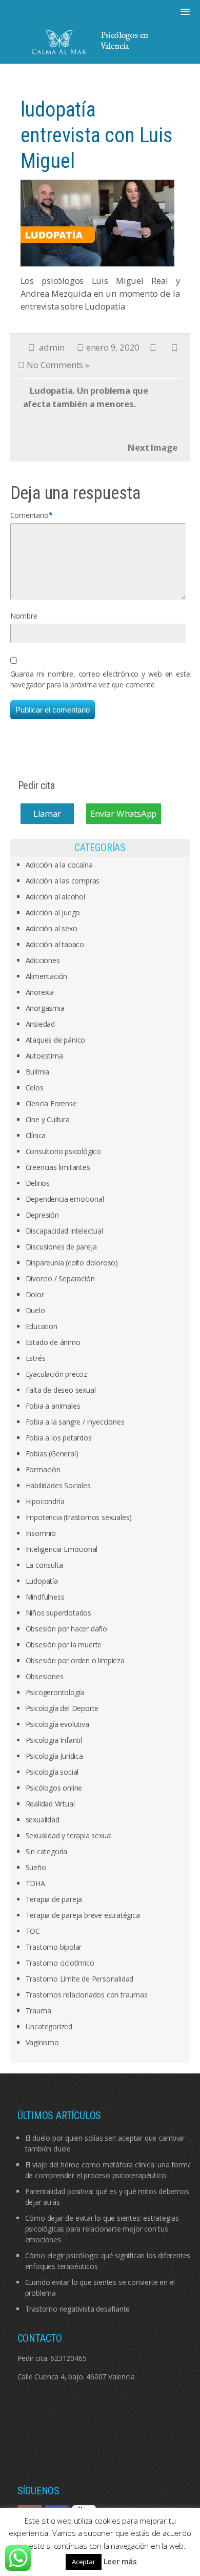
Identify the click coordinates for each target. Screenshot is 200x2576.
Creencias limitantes (58, 1167)
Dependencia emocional (65, 1199)
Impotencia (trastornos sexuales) (79, 1517)
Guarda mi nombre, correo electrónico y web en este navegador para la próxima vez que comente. (100, 679)
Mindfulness (45, 1597)
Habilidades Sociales (58, 1485)
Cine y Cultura (48, 1119)
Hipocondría (45, 1501)
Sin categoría (46, 1851)
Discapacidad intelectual (64, 1231)
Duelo (35, 1310)
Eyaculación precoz (56, 1374)
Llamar (47, 814)
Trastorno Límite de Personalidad (80, 1979)
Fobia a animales (53, 1406)
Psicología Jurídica (54, 1756)
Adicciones (43, 960)
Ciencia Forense (51, 1103)
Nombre (24, 616)
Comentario (29, 515)
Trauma (38, 2011)
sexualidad (43, 1820)
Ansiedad (40, 1024)
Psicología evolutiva (57, 1724)
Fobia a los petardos (59, 1438)
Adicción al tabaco (55, 944)
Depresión (42, 1215)
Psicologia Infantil (54, 1740)
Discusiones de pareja (61, 1247)
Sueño (36, 1867)
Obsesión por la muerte (64, 1645)
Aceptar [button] (84, 2562)
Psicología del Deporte (62, 1708)
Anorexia (40, 992)
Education (42, 1326)
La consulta (44, 1565)
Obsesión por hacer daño (66, 1629)
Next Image (152, 447)
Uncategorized (49, 2026)
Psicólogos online (54, 1788)
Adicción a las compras (63, 881)
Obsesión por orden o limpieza (75, 1660)
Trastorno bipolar (54, 1947)
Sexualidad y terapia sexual (69, 1835)
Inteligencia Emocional (62, 1549)
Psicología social (52, 1772)
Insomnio (41, 1533)
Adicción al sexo (52, 928)
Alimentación (47, 976)
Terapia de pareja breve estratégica (83, 1915)
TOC (33, 1931)
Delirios (38, 1183)
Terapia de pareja (54, 1899)
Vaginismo (42, 2042)
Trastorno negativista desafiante (78, 2309)
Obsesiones (45, 1676)
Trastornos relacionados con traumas (87, 1995)
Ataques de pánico (56, 1040)
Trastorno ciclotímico (60, 1963)
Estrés (36, 1358)
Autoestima (44, 1056)
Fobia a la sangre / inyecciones (75, 1422)
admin (52, 347)
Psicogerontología (55, 1692)
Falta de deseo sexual (61, 1390)
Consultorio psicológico (63, 1151)
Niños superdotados (58, 1613)
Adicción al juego (53, 912)
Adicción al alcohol (55, 897)
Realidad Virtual (50, 1804)
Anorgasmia (45, 1008)
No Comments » (58, 365)
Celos (35, 1088)
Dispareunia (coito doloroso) (72, 1263)
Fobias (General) (52, 1454)
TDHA (35, 1883)
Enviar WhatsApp (123, 814)
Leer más (120, 2561)
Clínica (36, 1135)
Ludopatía (42, 1581)
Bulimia (38, 1072)
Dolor (35, 1294)
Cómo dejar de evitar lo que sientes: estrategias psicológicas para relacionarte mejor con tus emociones (102, 2229)
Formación (43, 1469)
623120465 (68, 2358)
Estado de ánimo (53, 1342)
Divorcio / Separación (60, 1279)
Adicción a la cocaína (59, 865)
